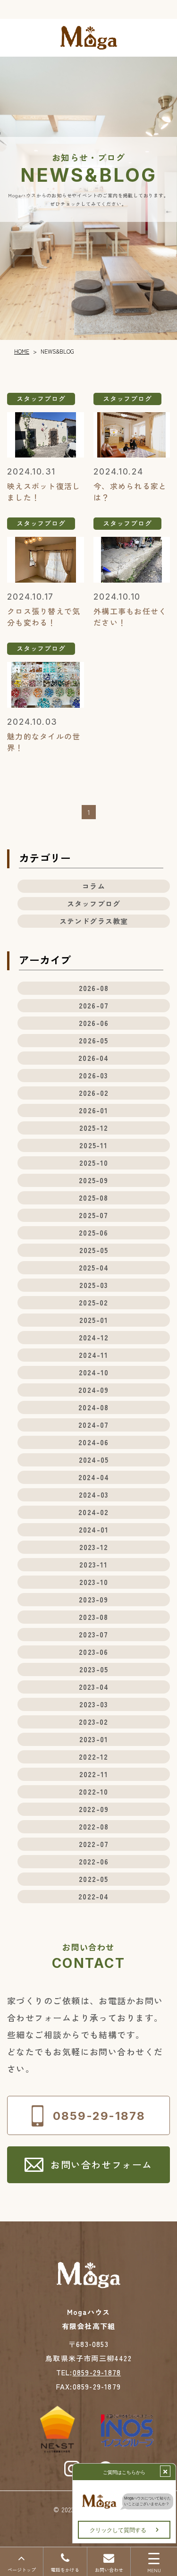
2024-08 (93, 1407)
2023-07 (93, 1634)
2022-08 (94, 1826)
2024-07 (93, 1425)
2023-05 (94, 1669)
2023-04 (94, 1687)
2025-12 (94, 1128)
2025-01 (94, 1320)
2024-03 (94, 1495)
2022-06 (94, 1861)
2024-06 (93, 1442)
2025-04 (94, 1267)
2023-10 (94, 1582)
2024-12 (94, 1337)
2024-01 (94, 1529)
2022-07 (94, 1844)
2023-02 (93, 1722)
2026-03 (93, 1075)
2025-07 (93, 1215)
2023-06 (93, 1652)
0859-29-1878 (97, 2372)
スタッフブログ (94, 903)
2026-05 (93, 1040)
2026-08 (94, 988)
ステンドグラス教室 (94, 921)
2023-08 (93, 1617)
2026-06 (94, 1023)
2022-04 (93, 1896)
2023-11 (93, 1564)
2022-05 (93, 1879)
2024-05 (94, 1460)
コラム (94, 886)
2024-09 (93, 1390)
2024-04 (94, 1477)
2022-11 (94, 1774)
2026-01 (93, 1110)
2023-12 (94, 1547)
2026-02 (94, 1093)
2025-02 (93, 1302)
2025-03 (94, 1285)
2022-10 (93, 1792)
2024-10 (94, 1372)
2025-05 (94, 1250)
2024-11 (93, 1355)
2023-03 (94, 1704)
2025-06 (93, 1233)
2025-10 (94, 1163)
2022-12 (93, 1757)
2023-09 (93, 1599)
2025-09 (93, 1180)
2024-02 (93, 1512)
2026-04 (93, 1058)
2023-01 (94, 1739)
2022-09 (94, 1809)
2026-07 (94, 1005)
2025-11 (93, 1145)
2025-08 (93, 1198)
